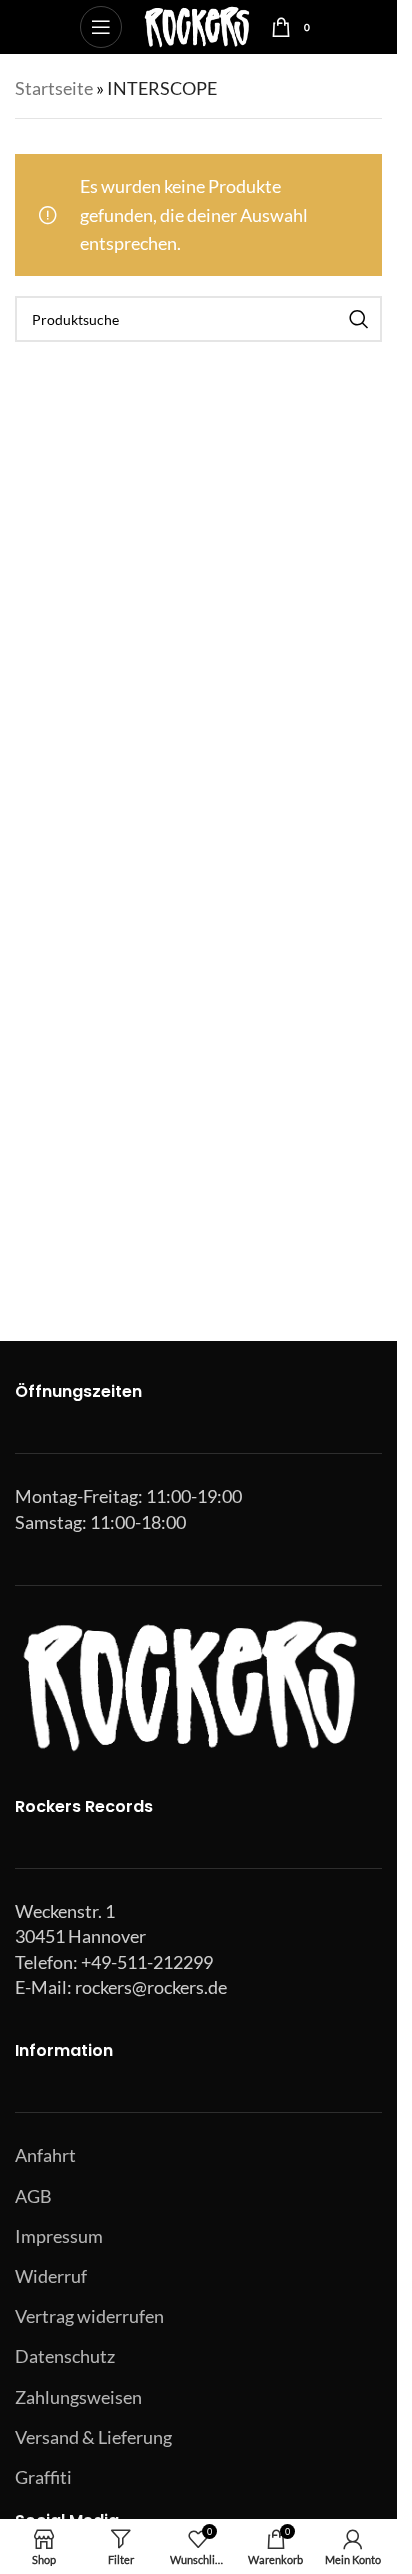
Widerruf (51, 2276)
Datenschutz (65, 2356)
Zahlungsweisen (78, 2397)
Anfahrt (45, 2155)
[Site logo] (196, 25)
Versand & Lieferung (93, 2437)
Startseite (54, 88)
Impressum (59, 2236)
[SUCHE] (359, 319)
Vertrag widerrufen (89, 2316)
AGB (33, 2196)
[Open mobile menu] (101, 27)
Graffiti (43, 2477)
